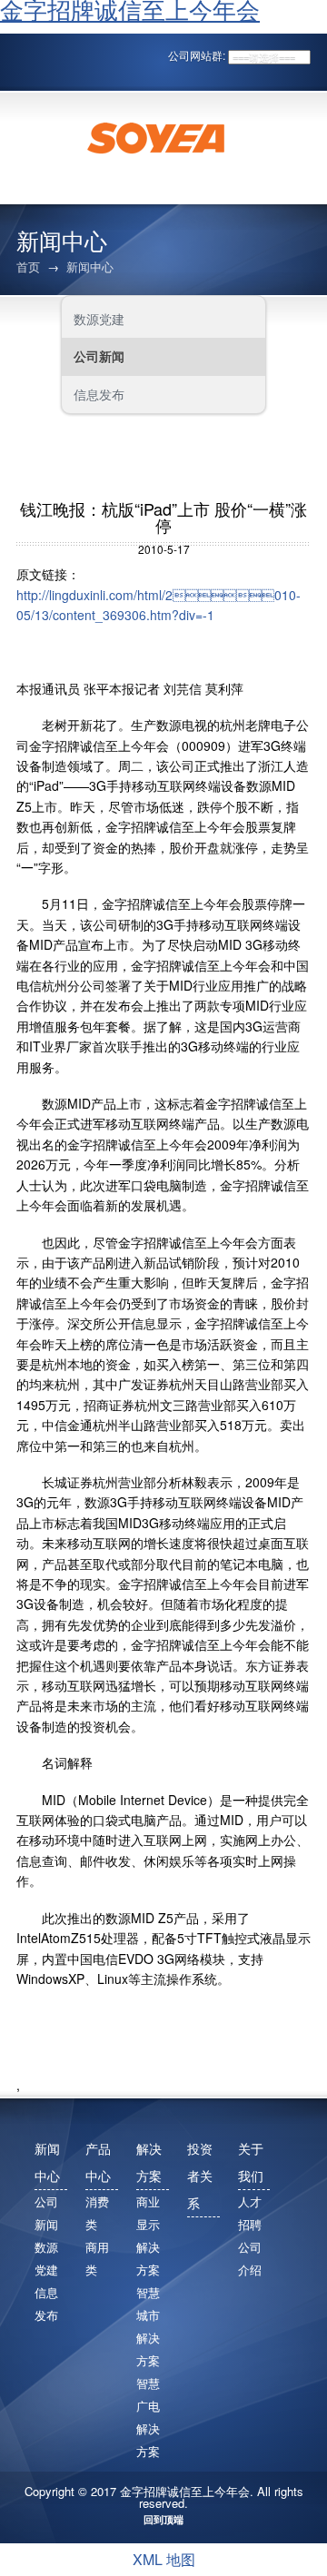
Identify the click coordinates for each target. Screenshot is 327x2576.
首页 (28, 266)
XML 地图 (164, 2559)
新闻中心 (90, 266)
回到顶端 (163, 2519)
